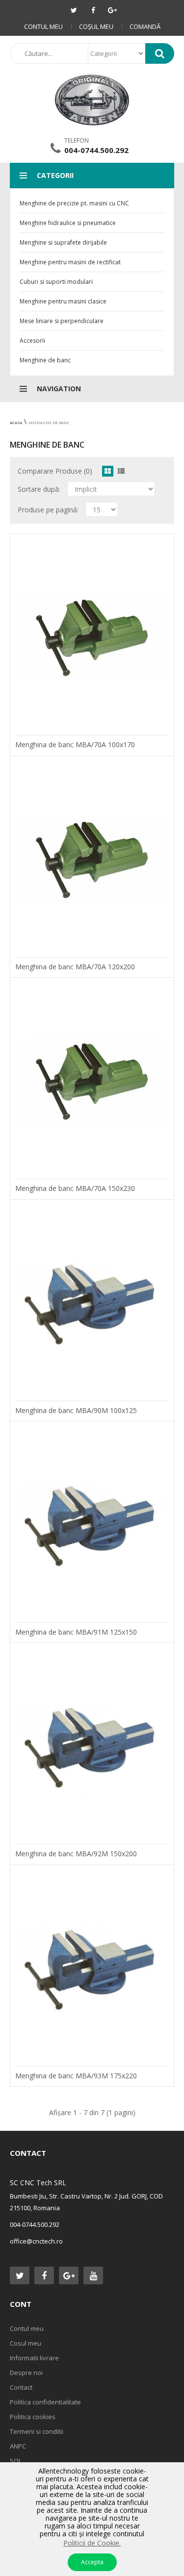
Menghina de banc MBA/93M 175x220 (76, 2076)
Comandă (145, 26)
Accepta (92, 2562)
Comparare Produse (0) (55, 471)
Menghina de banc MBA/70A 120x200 (75, 967)
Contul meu (43, 26)
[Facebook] (93, 10)
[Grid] (108, 471)
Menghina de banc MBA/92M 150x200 (76, 1854)
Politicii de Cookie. (92, 2543)
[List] (121, 471)
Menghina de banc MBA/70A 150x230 (75, 1188)
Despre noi (26, 2373)
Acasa (16, 422)
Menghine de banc (49, 422)
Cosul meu (26, 2343)
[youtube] (93, 2275)
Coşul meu (96, 26)
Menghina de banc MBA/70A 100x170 (75, 745)
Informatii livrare (34, 2358)
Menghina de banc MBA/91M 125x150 (76, 1632)
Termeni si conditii (37, 2431)
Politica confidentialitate (45, 2402)
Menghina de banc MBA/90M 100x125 (76, 1410)
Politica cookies (33, 2417)
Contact (21, 2387)
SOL (16, 2461)
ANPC (18, 2446)
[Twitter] (74, 10)
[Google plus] (112, 10)
